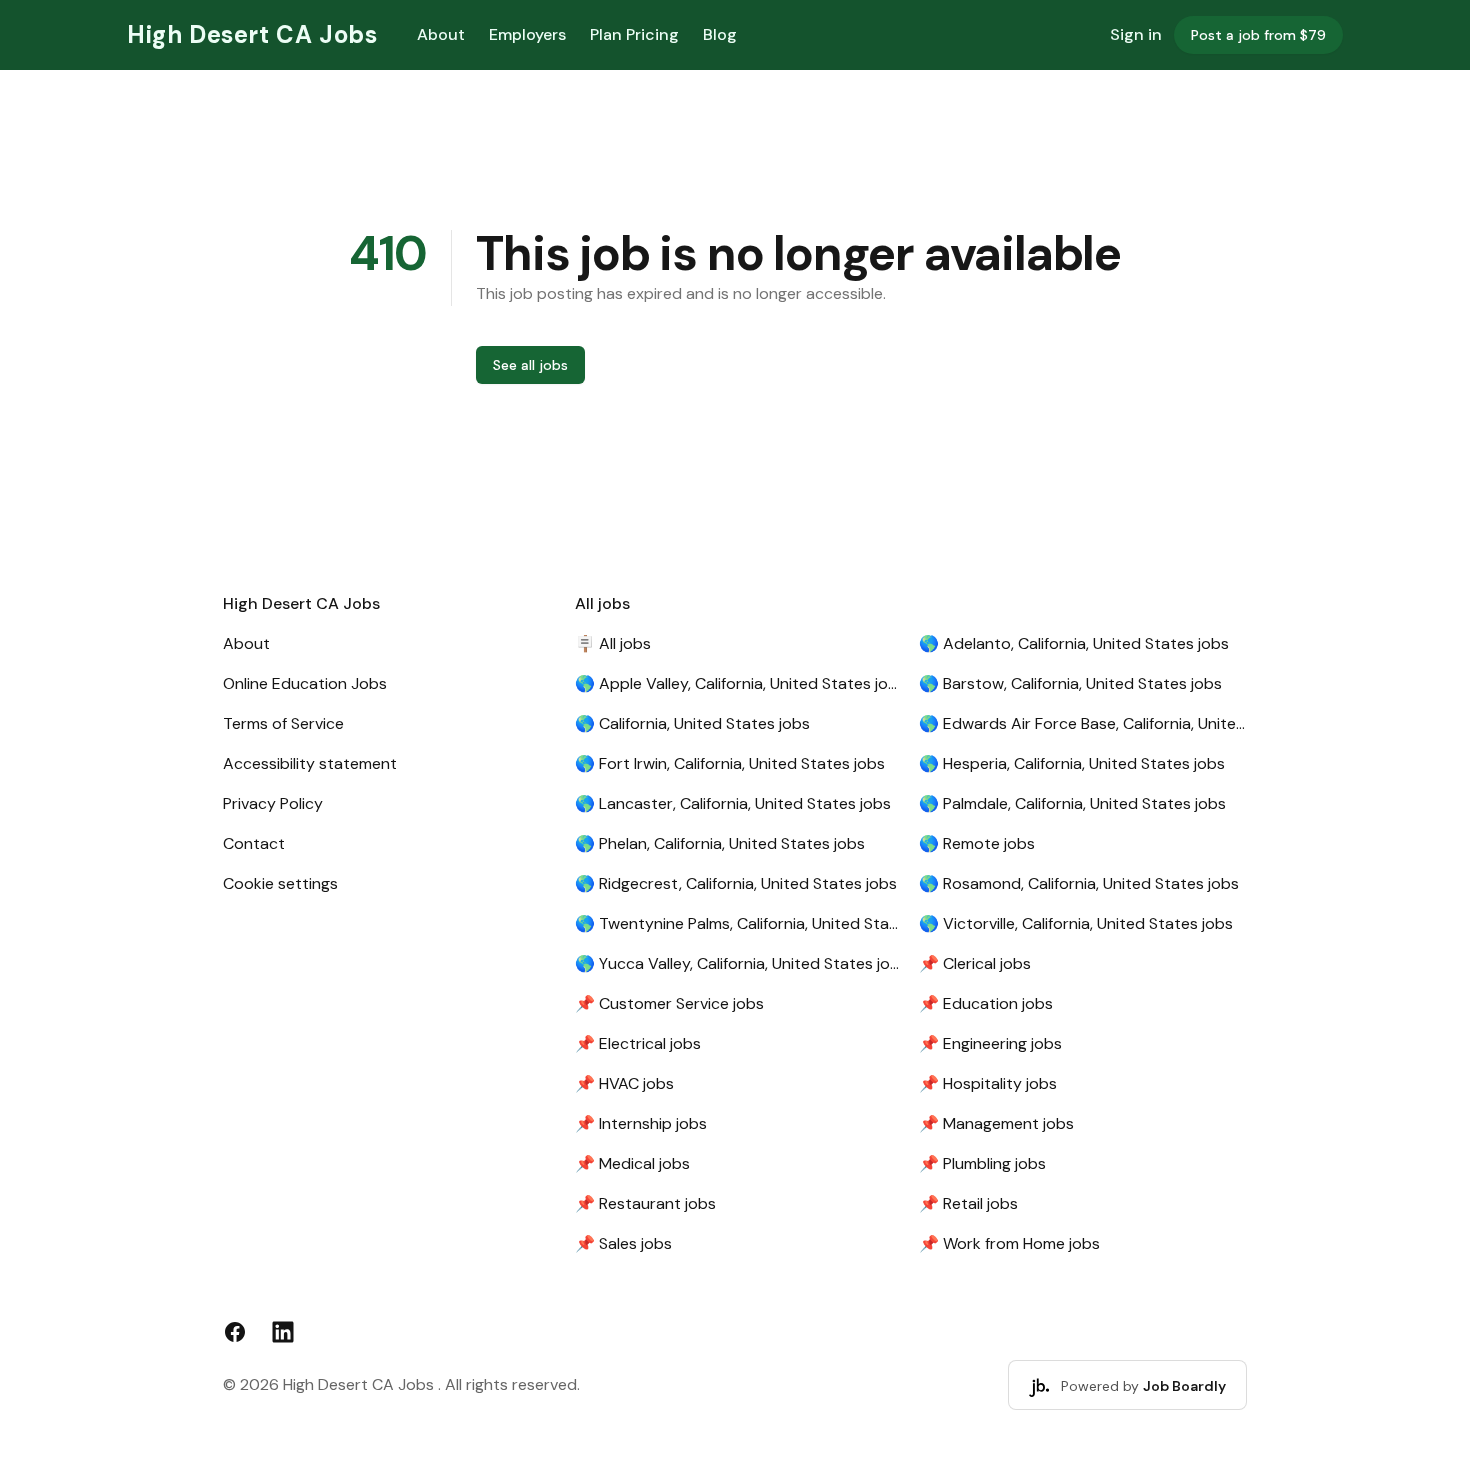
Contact (254, 843)
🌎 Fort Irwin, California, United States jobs (730, 763)
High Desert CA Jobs (252, 34)
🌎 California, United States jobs (692, 723)
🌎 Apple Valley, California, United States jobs (739, 683)
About (441, 34)
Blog (720, 34)
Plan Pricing (634, 34)
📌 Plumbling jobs (982, 1163)
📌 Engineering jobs (990, 1043)
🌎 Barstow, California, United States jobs (1070, 683)
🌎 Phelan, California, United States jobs (720, 843)
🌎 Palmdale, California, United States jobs (1072, 803)
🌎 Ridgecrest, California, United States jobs (736, 883)
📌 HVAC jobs (624, 1083)
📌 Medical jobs (632, 1163)
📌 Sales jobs (623, 1243)
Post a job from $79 (1258, 35)
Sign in (1136, 34)
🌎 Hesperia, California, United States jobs (1072, 763)
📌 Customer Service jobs (669, 1003)
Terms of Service (283, 723)
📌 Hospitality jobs (988, 1083)
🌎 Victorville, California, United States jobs (1076, 923)
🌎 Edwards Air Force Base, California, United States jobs (1083, 723)
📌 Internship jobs (641, 1123)
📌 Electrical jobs (638, 1043)
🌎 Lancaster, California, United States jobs (733, 803)
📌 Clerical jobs (975, 963)
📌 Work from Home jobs (1009, 1243)
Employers (527, 34)
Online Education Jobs (305, 683)
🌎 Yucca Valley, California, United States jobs (739, 963)
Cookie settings (280, 883)
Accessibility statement (310, 763)
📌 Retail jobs (968, 1203)
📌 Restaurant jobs (645, 1203)
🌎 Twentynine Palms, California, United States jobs (739, 923)
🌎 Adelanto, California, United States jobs (1074, 643)
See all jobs (530, 365)
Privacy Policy (273, 803)
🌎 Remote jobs (977, 843)
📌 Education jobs (986, 1003)
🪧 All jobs (613, 643)
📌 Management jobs (996, 1123)
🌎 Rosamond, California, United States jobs (1079, 883)
